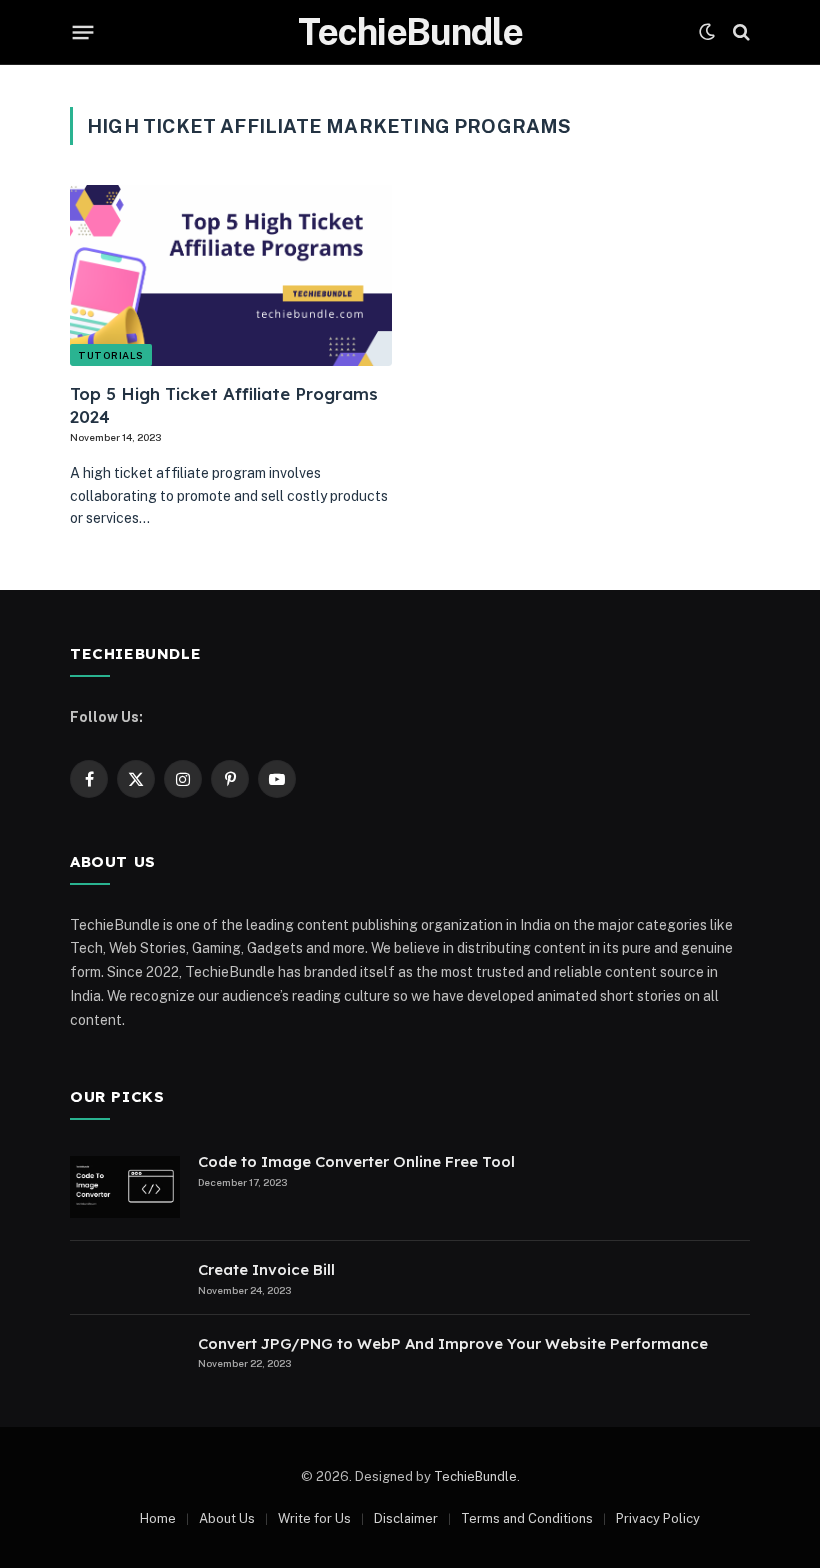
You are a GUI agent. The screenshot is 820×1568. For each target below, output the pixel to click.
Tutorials (111, 355)
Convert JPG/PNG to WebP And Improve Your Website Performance (453, 1343)
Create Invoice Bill (266, 1269)
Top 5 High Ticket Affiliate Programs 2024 (224, 405)
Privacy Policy (658, 1518)
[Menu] (83, 32)
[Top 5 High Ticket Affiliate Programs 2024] (231, 275)
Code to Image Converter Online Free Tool (356, 1161)
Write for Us (314, 1518)
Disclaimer (406, 1518)
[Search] (739, 32)
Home (158, 1518)
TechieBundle (475, 1476)
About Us (227, 1518)
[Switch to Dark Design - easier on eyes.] (707, 32)
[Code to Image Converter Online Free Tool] (125, 1187)
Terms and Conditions (527, 1518)
